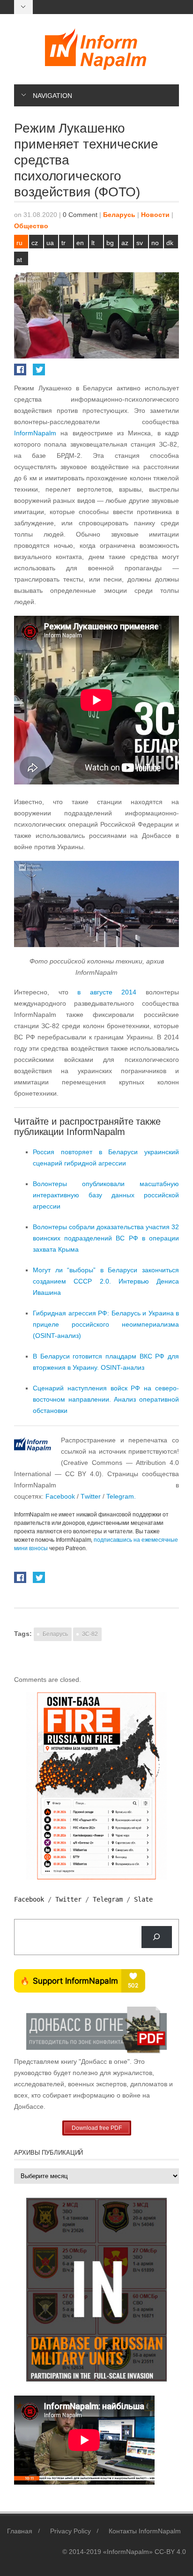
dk (170, 243)
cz (35, 243)
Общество (31, 226)
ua (50, 243)
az (125, 243)
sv (140, 243)
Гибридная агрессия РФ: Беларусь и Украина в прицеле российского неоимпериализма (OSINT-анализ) (106, 1324)
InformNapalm (35, 433)
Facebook (60, 1496)
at (19, 260)
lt (93, 243)
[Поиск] (157, 1937)
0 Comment (80, 215)
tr (63, 243)
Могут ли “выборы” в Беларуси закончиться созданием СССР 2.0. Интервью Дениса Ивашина (106, 1281)
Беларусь (119, 215)
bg (110, 243)
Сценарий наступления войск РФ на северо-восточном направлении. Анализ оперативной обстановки (106, 1399)
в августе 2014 (107, 992)
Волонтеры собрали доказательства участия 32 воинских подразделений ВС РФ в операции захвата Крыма (106, 1238)
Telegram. (121, 1496)
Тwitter (92, 1496)
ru (19, 243)
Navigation (52, 96)
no (155, 243)
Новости (155, 215)
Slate (143, 1899)
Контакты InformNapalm (145, 2531)
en (80, 243)
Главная (20, 2531)
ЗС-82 (90, 1634)
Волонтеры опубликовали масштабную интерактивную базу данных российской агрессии (106, 1195)
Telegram (108, 1899)
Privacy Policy (71, 2531)
